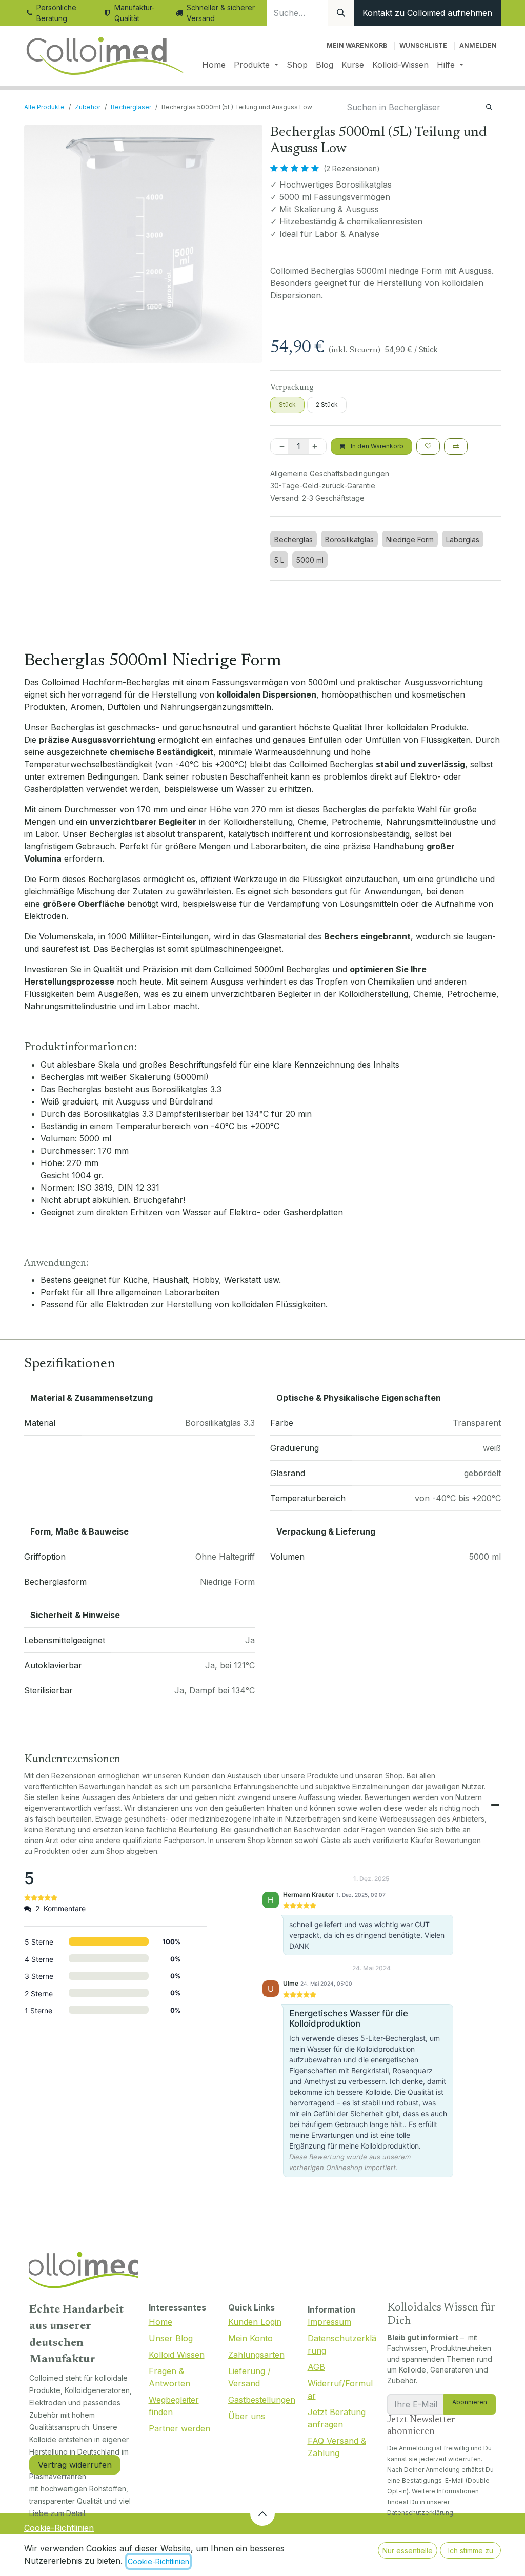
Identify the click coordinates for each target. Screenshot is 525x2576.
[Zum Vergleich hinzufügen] (456, 446)
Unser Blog (171, 2338)
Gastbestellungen (262, 2400)
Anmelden (478, 45)
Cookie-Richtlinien (59, 2528)
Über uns (247, 2416)
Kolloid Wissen (177, 2355)
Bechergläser (131, 107)
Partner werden (179, 2428)
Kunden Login (255, 2322)
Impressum (329, 2322)
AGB (316, 2367)
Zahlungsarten (256, 2355)
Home (160, 2322)
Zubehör (88, 107)
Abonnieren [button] (470, 2402)
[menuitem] (214, 65)
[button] (262, 2513)
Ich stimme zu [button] (471, 2551)
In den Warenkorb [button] (376, 446)
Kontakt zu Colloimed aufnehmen (427, 13)
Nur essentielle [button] (408, 2551)
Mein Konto (250, 2338)
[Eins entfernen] (280, 446)
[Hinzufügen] (317, 446)
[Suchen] (341, 13)
